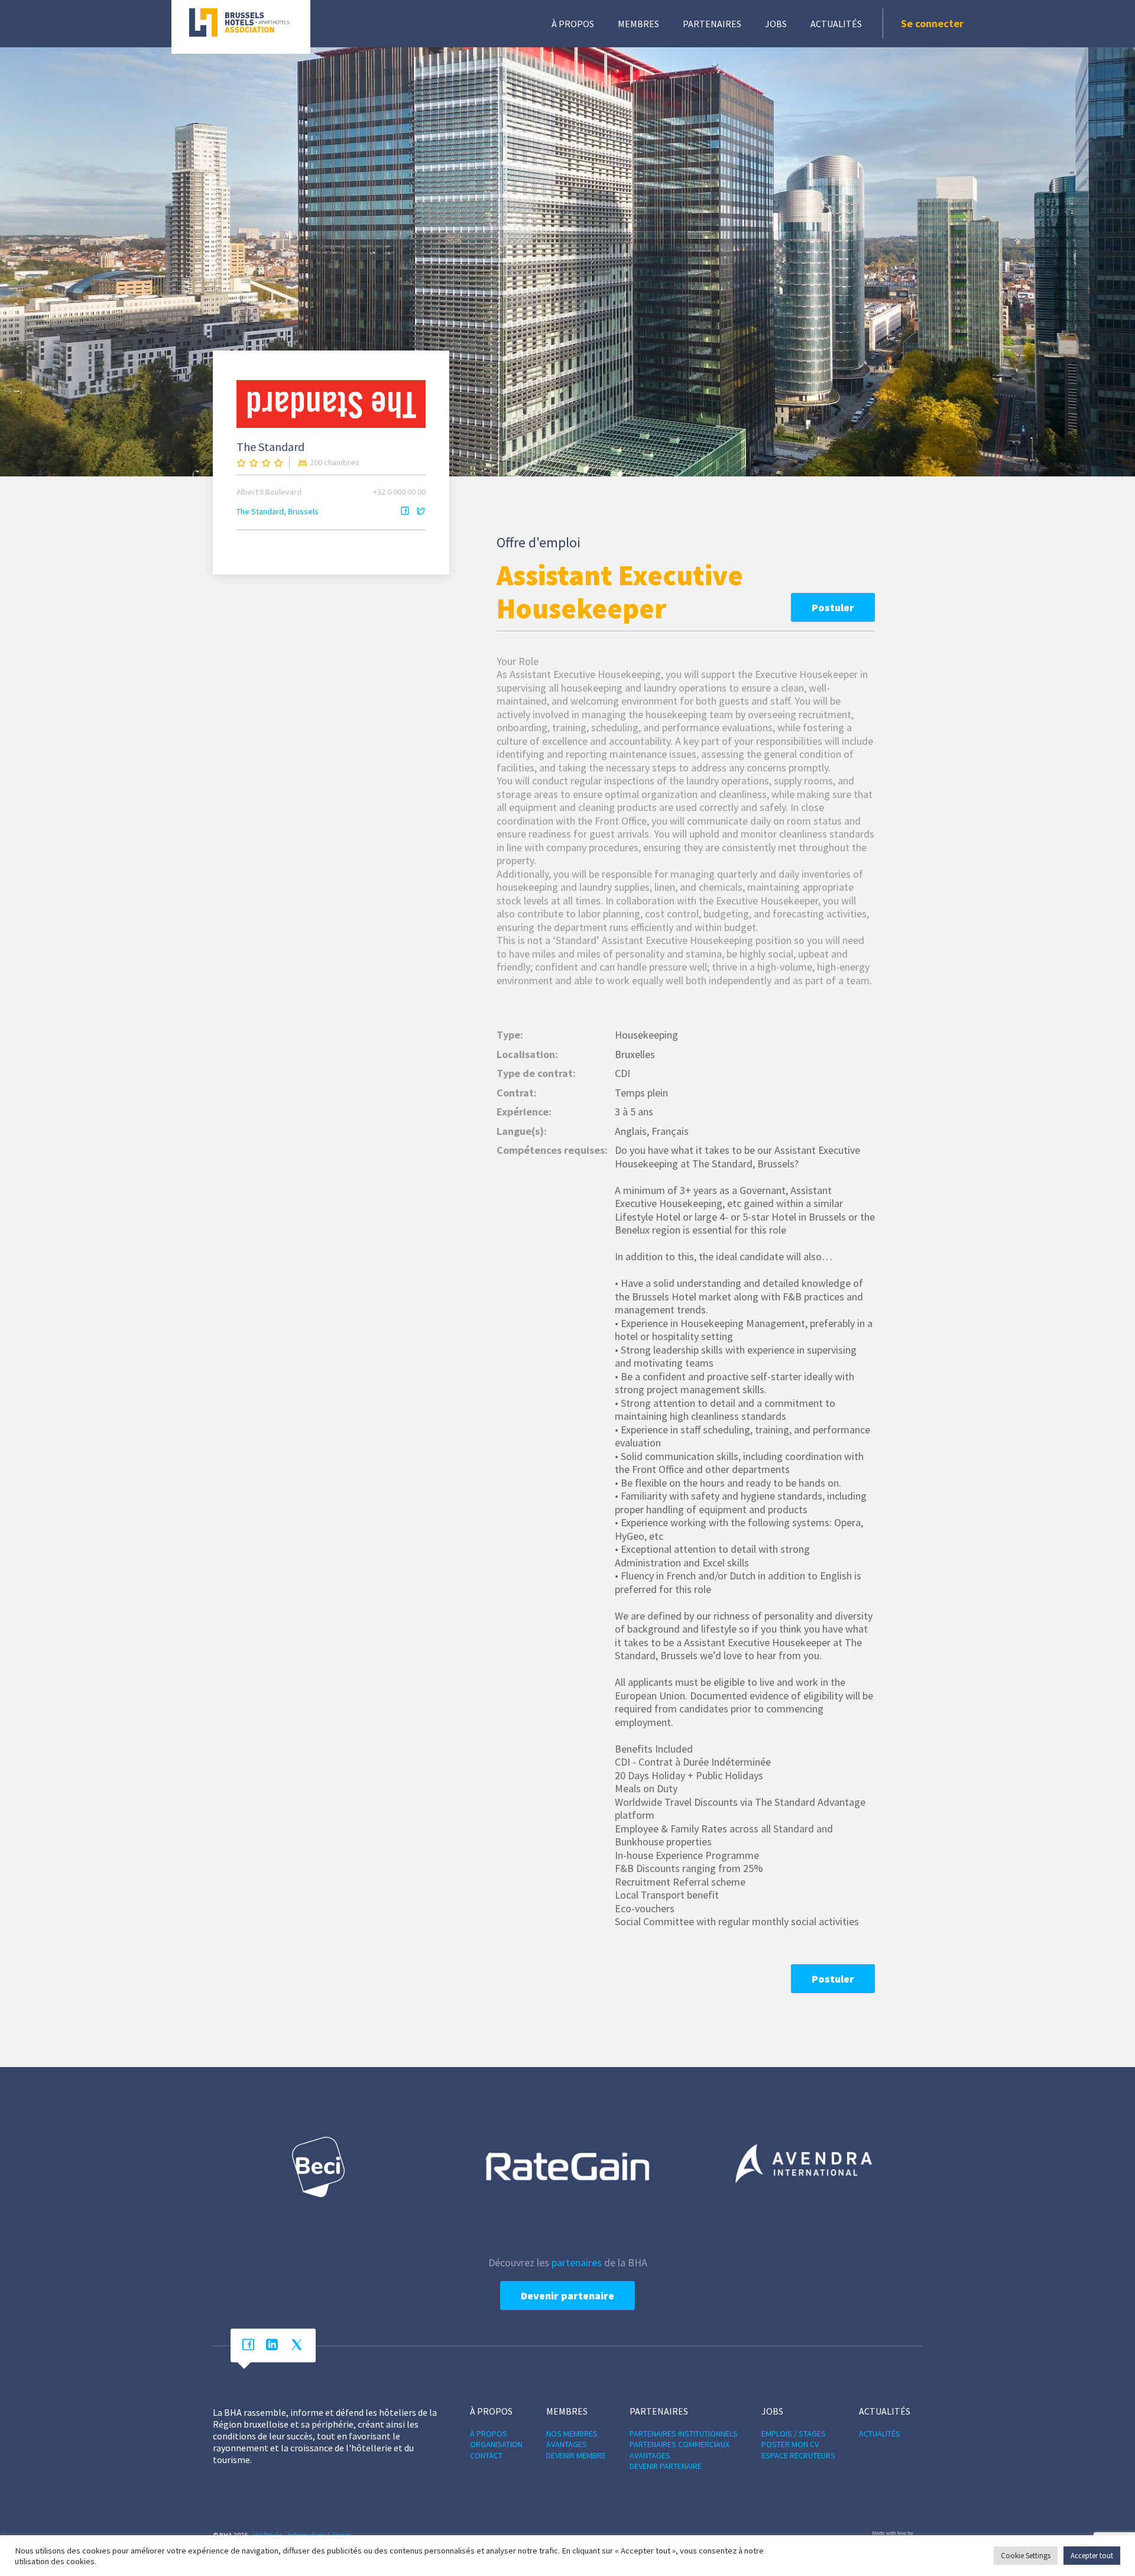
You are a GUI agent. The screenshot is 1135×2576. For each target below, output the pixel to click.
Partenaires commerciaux (680, 2444)
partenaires (577, 2262)
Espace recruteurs (798, 2455)
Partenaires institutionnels (684, 2434)
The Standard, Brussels (278, 511)
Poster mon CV (790, 2444)
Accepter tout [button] (1092, 2556)
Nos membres (572, 2434)
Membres (638, 24)
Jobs (776, 24)
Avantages (567, 2444)
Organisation (496, 2444)
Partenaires (712, 24)
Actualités (836, 24)
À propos (573, 24)
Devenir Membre (576, 2455)
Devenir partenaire (567, 2296)
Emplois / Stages (794, 2434)
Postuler (833, 607)
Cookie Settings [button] (1026, 2556)
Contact (486, 2455)
